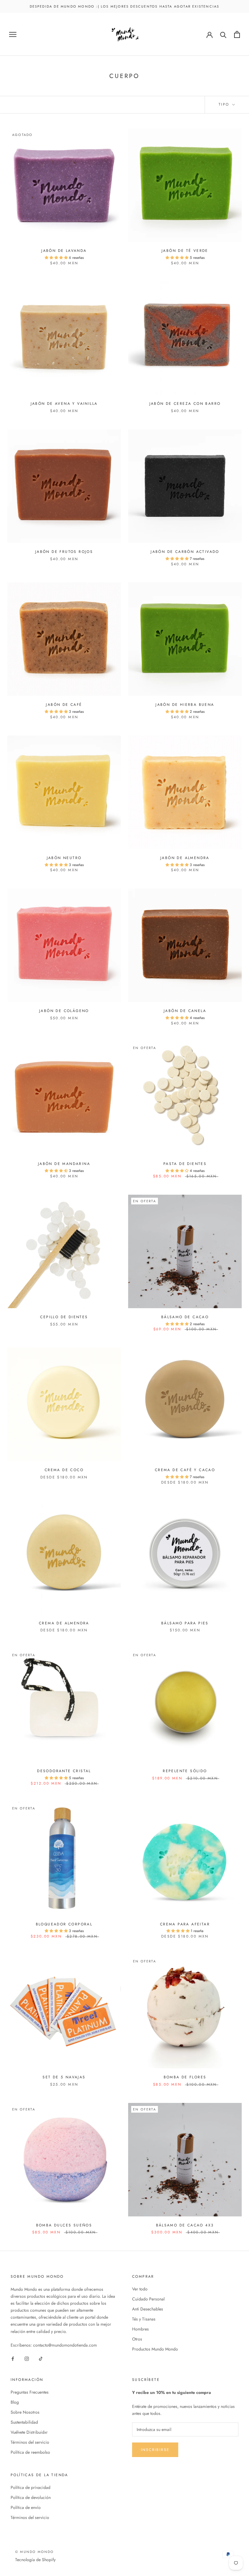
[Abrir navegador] (13, 34)
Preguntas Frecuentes (30, 2392)
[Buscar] (223, 34)
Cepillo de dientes (64, 1317)
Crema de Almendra (64, 1623)
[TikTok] (41, 2358)
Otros (137, 2339)
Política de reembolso (30, 2452)
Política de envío (26, 2507)
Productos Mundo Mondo (155, 2349)
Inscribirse (155, 2450)
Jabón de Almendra (185, 858)
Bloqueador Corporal (64, 1924)
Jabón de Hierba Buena (185, 705)
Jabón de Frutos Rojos (64, 552)
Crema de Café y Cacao (185, 1470)
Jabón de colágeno (64, 1011)
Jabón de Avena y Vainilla (64, 404)
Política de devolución (31, 2497)
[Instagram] (27, 2358)
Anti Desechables (148, 2309)
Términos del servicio (30, 2442)
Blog (15, 2402)
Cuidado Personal (148, 2299)
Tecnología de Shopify (35, 2560)
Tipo (225, 104)
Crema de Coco (64, 1470)
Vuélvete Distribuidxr (29, 2432)
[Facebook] (13, 2358)
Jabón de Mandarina (64, 1164)
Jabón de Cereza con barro (185, 404)
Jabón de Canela (185, 1011)
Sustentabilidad (24, 2422)
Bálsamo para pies (185, 1623)
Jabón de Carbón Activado (185, 552)
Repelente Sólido (185, 1771)
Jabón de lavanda (64, 251)
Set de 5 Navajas (64, 2077)
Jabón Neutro (64, 858)
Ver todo (140, 2289)
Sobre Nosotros (25, 2412)
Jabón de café (64, 705)
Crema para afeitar (185, 1924)
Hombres (140, 2329)
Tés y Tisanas (144, 2319)
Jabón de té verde (185, 251)
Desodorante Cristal (64, 1771)
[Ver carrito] (237, 34)
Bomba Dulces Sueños (64, 2225)
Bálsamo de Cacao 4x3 (185, 2225)
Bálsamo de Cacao (185, 1317)
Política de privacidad (31, 2487)
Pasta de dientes (185, 1164)
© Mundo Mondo (35, 2552)
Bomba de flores (185, 2077)
